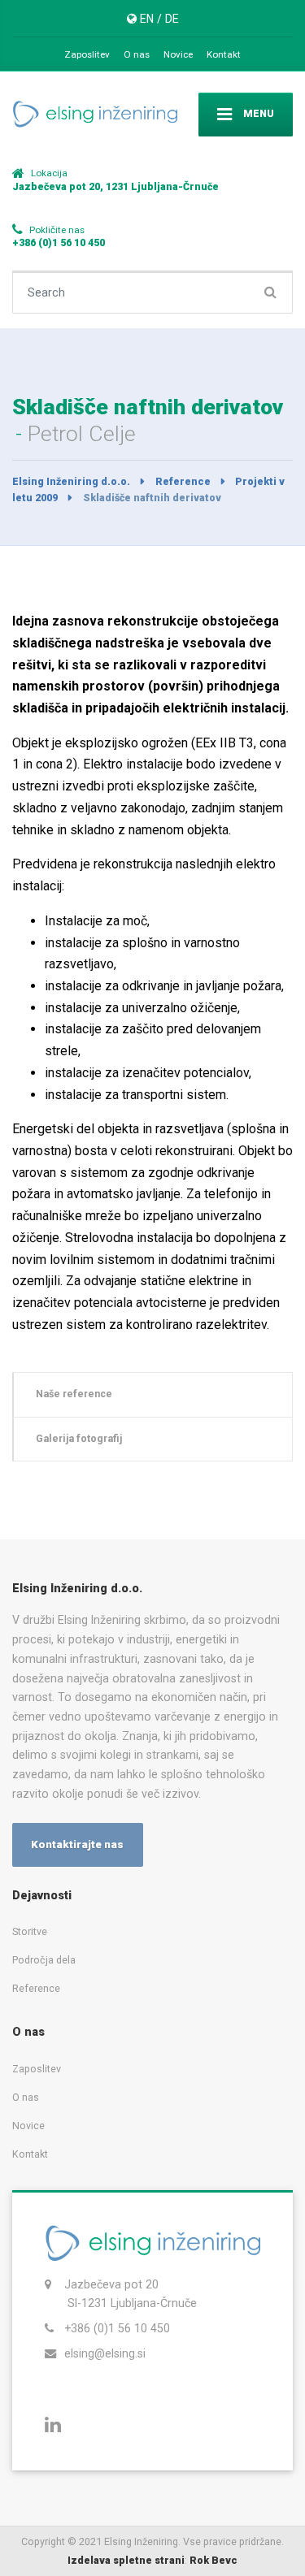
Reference (36, 1988)
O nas (137, 54)
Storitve (30, 1931)
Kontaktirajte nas (77, 1844)
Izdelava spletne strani (126, 2560)
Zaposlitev (87, 54)
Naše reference (74, 1394)
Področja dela (44, 1960)
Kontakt (224, 54)
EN (147, 19)
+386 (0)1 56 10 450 (117, 2328)
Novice (178, 54)
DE (172, 19)
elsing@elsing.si (105, 2353)
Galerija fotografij (79, 1438)
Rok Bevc (213, 2560)
